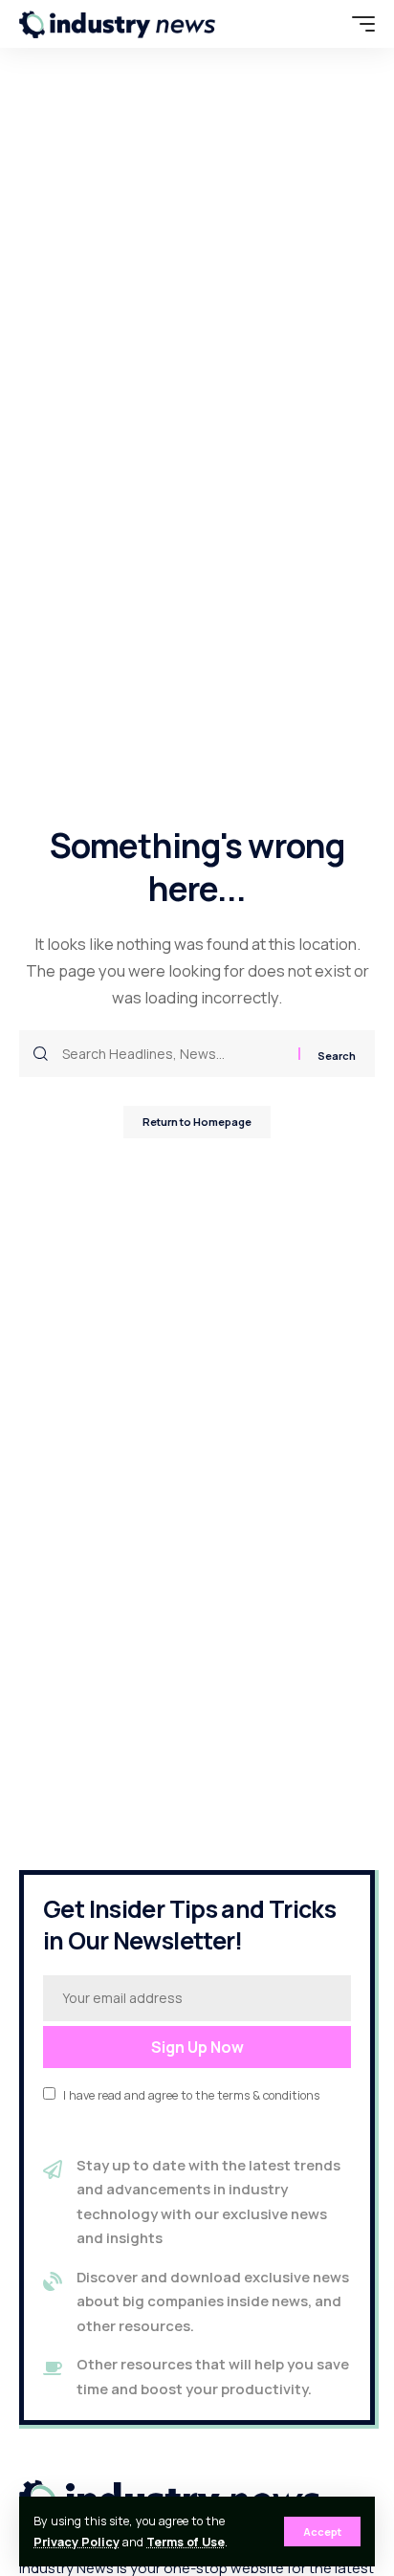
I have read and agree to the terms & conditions (191, 2095)
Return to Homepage (197, 1122)
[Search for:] (173, 1054)
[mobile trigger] (359, 24)
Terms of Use (186, 2542)
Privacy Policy (77, 2542)
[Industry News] (118, 24)
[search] (322, 24)
